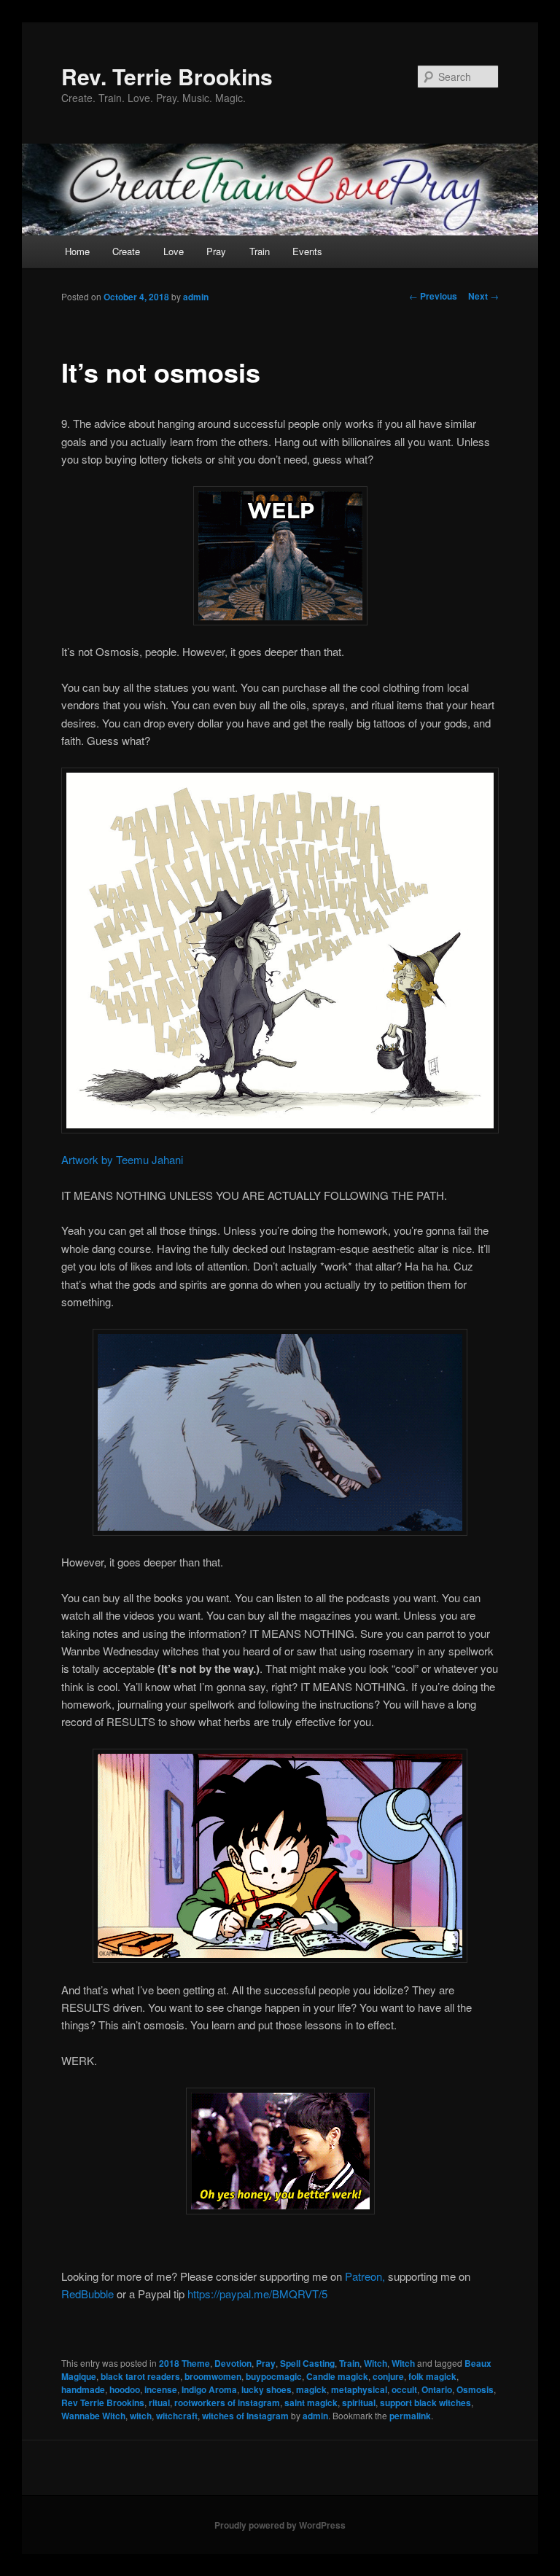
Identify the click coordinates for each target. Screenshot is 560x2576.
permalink (410, 2416)
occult (404, 2389)
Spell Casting (307, 2363)
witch (141, 2416)
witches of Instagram (245, 2416)
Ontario (437, 2389)
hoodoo (125, 2389)
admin (196, 297)
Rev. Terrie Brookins (167, 76)
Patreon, (365, 2276)
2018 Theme (184, 2363)
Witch (376, 2363)
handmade (83, 2389)
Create (126, 251)
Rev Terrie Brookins (103, 2403)
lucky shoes (267, 2389)
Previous (433, 296)
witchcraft (177, 2416)
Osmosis (475, 2389)
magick (311, 2389)
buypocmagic (274, 2376)
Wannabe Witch (93, 2416)
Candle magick (337, 2376)
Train (260, 251)
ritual (159, 2403)
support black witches (425, 2403)
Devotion (233, 2363)
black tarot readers (140, 2376)
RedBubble (87, 2294)
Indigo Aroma (209, 2389)
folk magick (432, 2376)
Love (174, 251)
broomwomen (213, 2376)
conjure (388, 2376)
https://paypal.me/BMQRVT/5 (257, 2294)
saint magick (311, 2403)
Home (77, 251)
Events (307, 251)
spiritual (359, 2403)
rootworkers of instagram (227, 2403)
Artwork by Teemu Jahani (122, 1159)
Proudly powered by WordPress (280, 2525)
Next (483, 296)
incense (161, 2389)
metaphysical (359, 2389)
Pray (216, 251)
